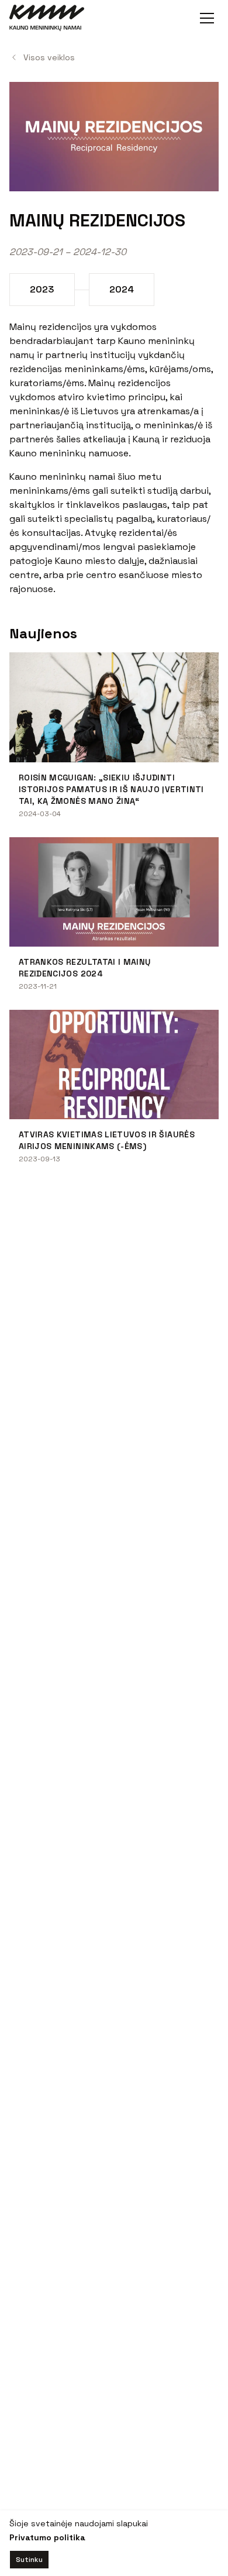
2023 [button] (42, 289)
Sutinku (29, 2560)
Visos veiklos (49, 57)
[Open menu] (207, 18)
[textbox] (114, 458)
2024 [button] (122, 289)
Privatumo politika (47, 2537)
